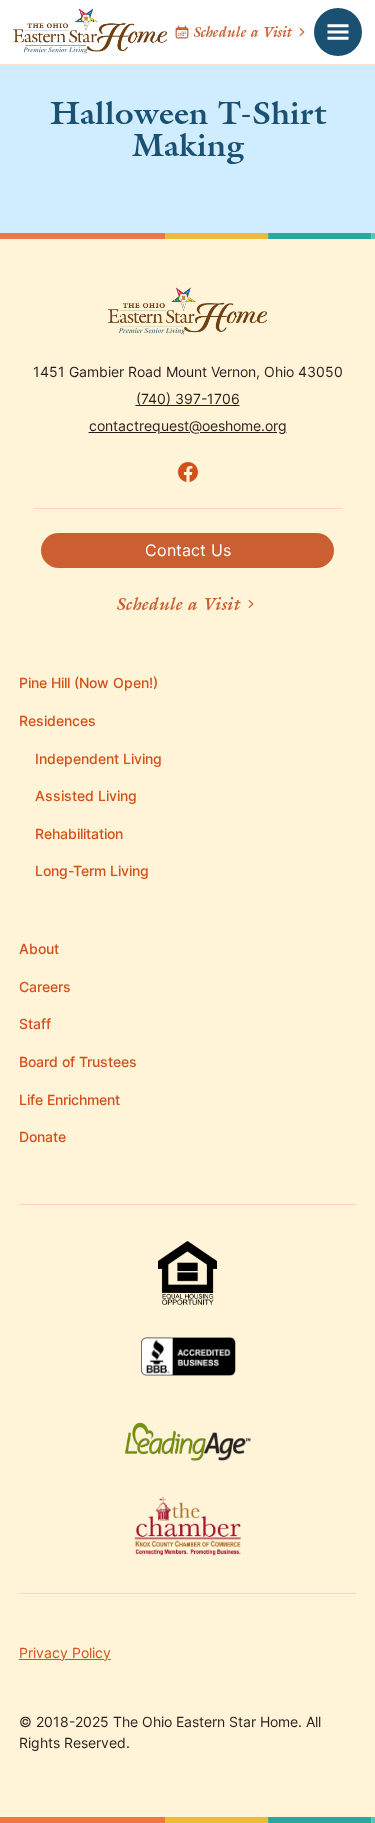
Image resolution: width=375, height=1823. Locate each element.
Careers (45, 986)
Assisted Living (86, 795)
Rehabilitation (79, 833)
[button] (338, 32)
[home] (90, 32)
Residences (57, 720)
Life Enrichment (69, 1099)
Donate (42, 1136)
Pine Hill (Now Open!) (88, 682)
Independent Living (98, 758)
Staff (35, 1023)
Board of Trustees (78, 1061)
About (39, 948)
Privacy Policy (65, 1652)
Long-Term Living (92, 870)
